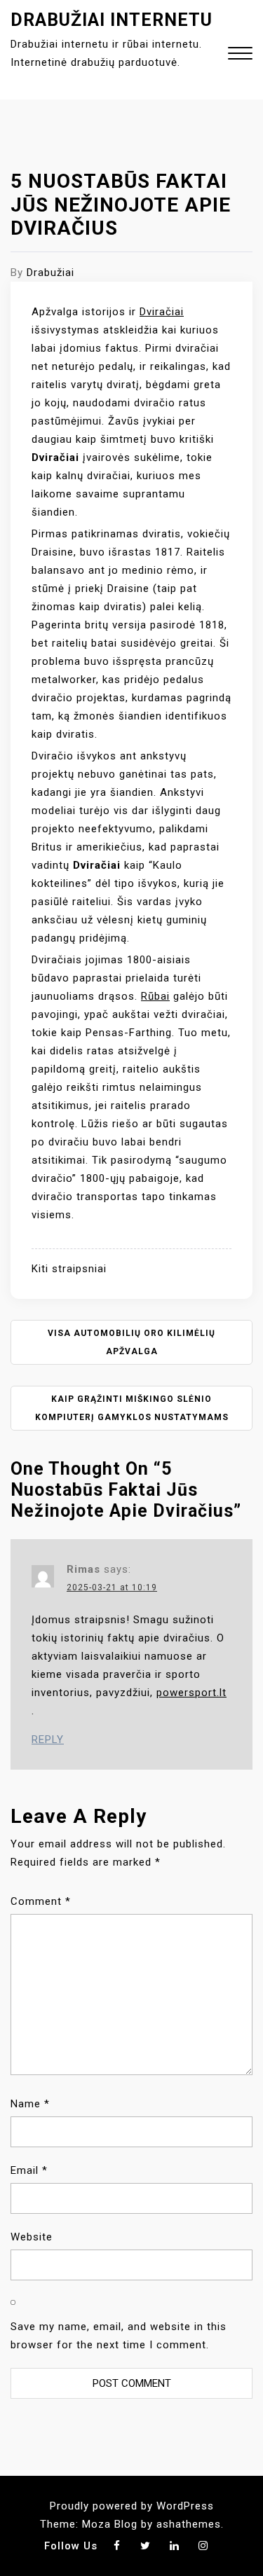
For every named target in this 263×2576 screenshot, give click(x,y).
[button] (240, 55)
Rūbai (155, 996)
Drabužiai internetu (112, 20)
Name (30, 2104)
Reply (48, 1740)
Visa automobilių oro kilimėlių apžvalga (131, 1342)
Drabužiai (50, 273)
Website (32, 2237)
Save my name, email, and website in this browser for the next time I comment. (119, 2336)
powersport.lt (191, 1693)
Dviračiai (162, 312)
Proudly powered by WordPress (132, 2506)
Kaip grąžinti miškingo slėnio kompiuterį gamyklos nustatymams (132, 1408)
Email (29, 2170)
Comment (41, 1901)
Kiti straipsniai (69, 1269)
